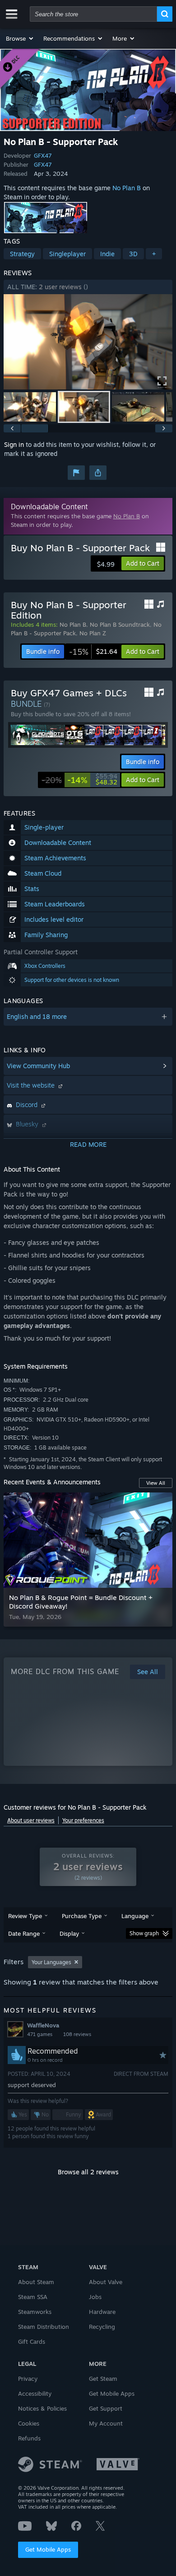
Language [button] (135, 1916)
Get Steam (103, 2379)
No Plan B (127, 188)
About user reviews (31, 1820)
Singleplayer (67, 254)
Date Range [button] (24, 1933)
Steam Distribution (44, 2327)
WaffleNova (43, 2025)
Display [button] (69, 1933)
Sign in (14, 444)
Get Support (106, 2408)
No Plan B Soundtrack (120, 624)
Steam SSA (33, 2297)
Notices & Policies (42, 2408)
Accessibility (35, 2393)
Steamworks (35, 2312)
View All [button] (156, 1483)
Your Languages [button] (51, 1962)
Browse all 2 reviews (88, 2172)
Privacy (28, 2379)
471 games (40, 2034)
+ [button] (154, 254)
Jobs (95, 2297)
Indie (107, 254)
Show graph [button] (144, 1933)
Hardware (102, 2312)
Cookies (29, 2423)
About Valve (106, 2282)
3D (133, 254)
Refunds (29, 2438)
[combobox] (93, 14)
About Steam (36, 2282)
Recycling (102, 2327)
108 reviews (77, 2034)
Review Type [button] (25, 1916)
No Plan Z (93, 633)
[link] (93, 652)
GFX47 (43, 155)
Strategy (22, 254)
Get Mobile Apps (48, 2549)
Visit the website (32, 1085)
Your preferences (83, 1820)
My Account (106, 2423)
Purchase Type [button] (82, 1916)
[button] (20, 38)
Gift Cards (32, 2341)
